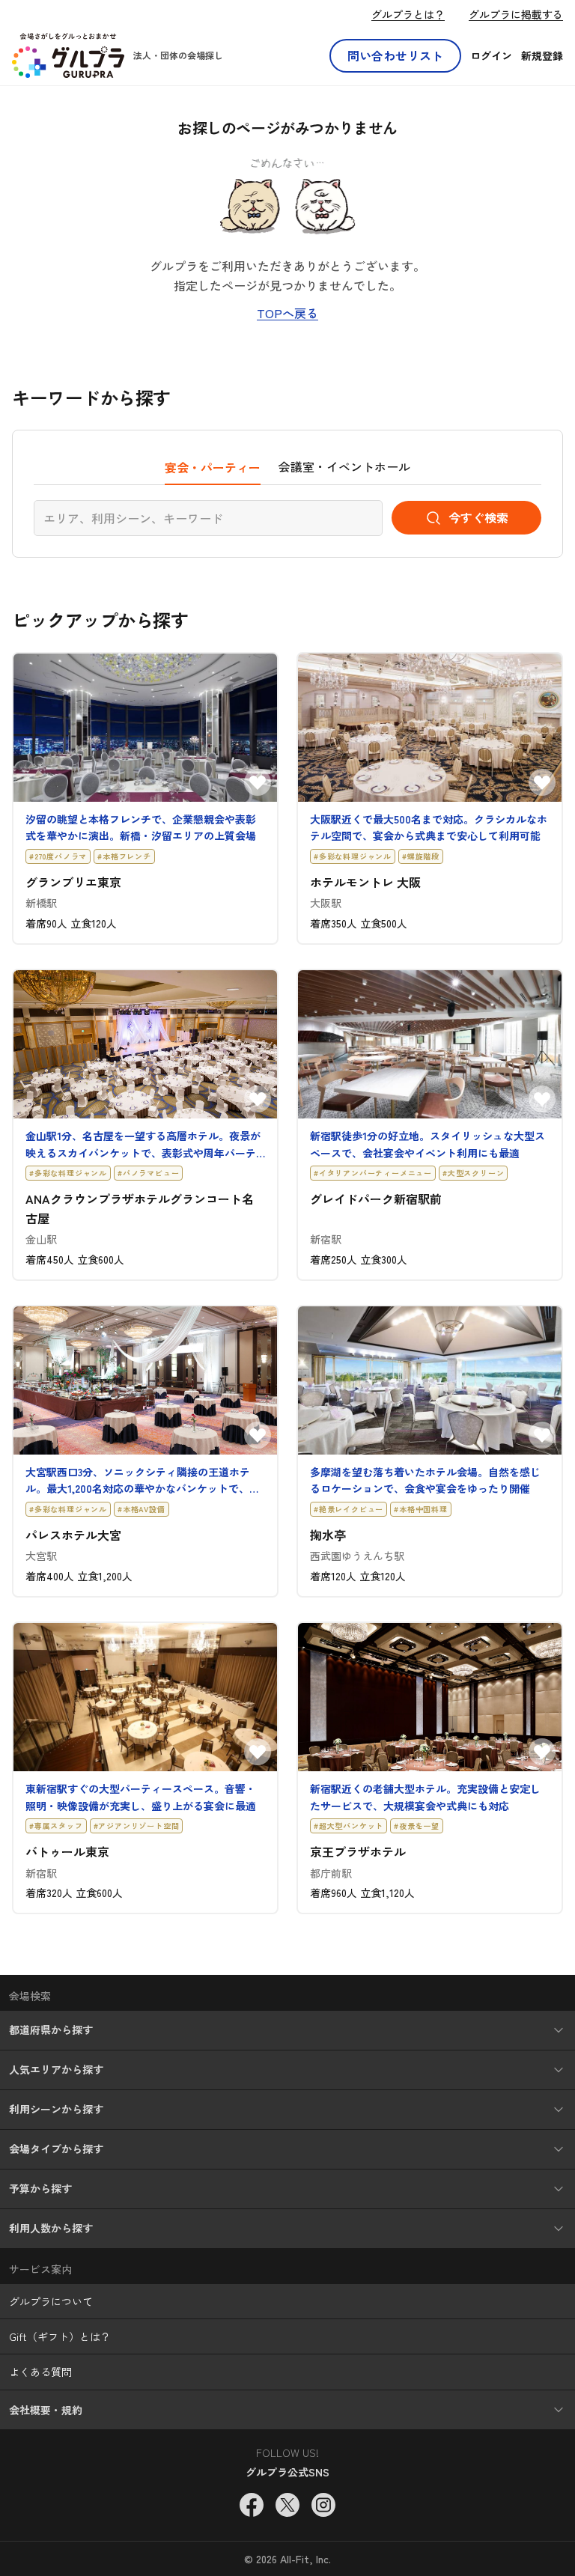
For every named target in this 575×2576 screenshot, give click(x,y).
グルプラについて (51, 2301)
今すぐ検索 (478, 517)
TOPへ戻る (287, 313)
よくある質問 (40, 2372)
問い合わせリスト (395, 55)
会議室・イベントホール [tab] (344, 466)
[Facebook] (252, 2505)
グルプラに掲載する (516, 14)
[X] (287, 2505)
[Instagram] (323, 2505)
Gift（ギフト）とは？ (60, 2336)
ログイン (491, 55)
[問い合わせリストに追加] (258, 782)
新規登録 (542, 55)
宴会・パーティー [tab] (213, 467)
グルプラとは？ (408, 14)
